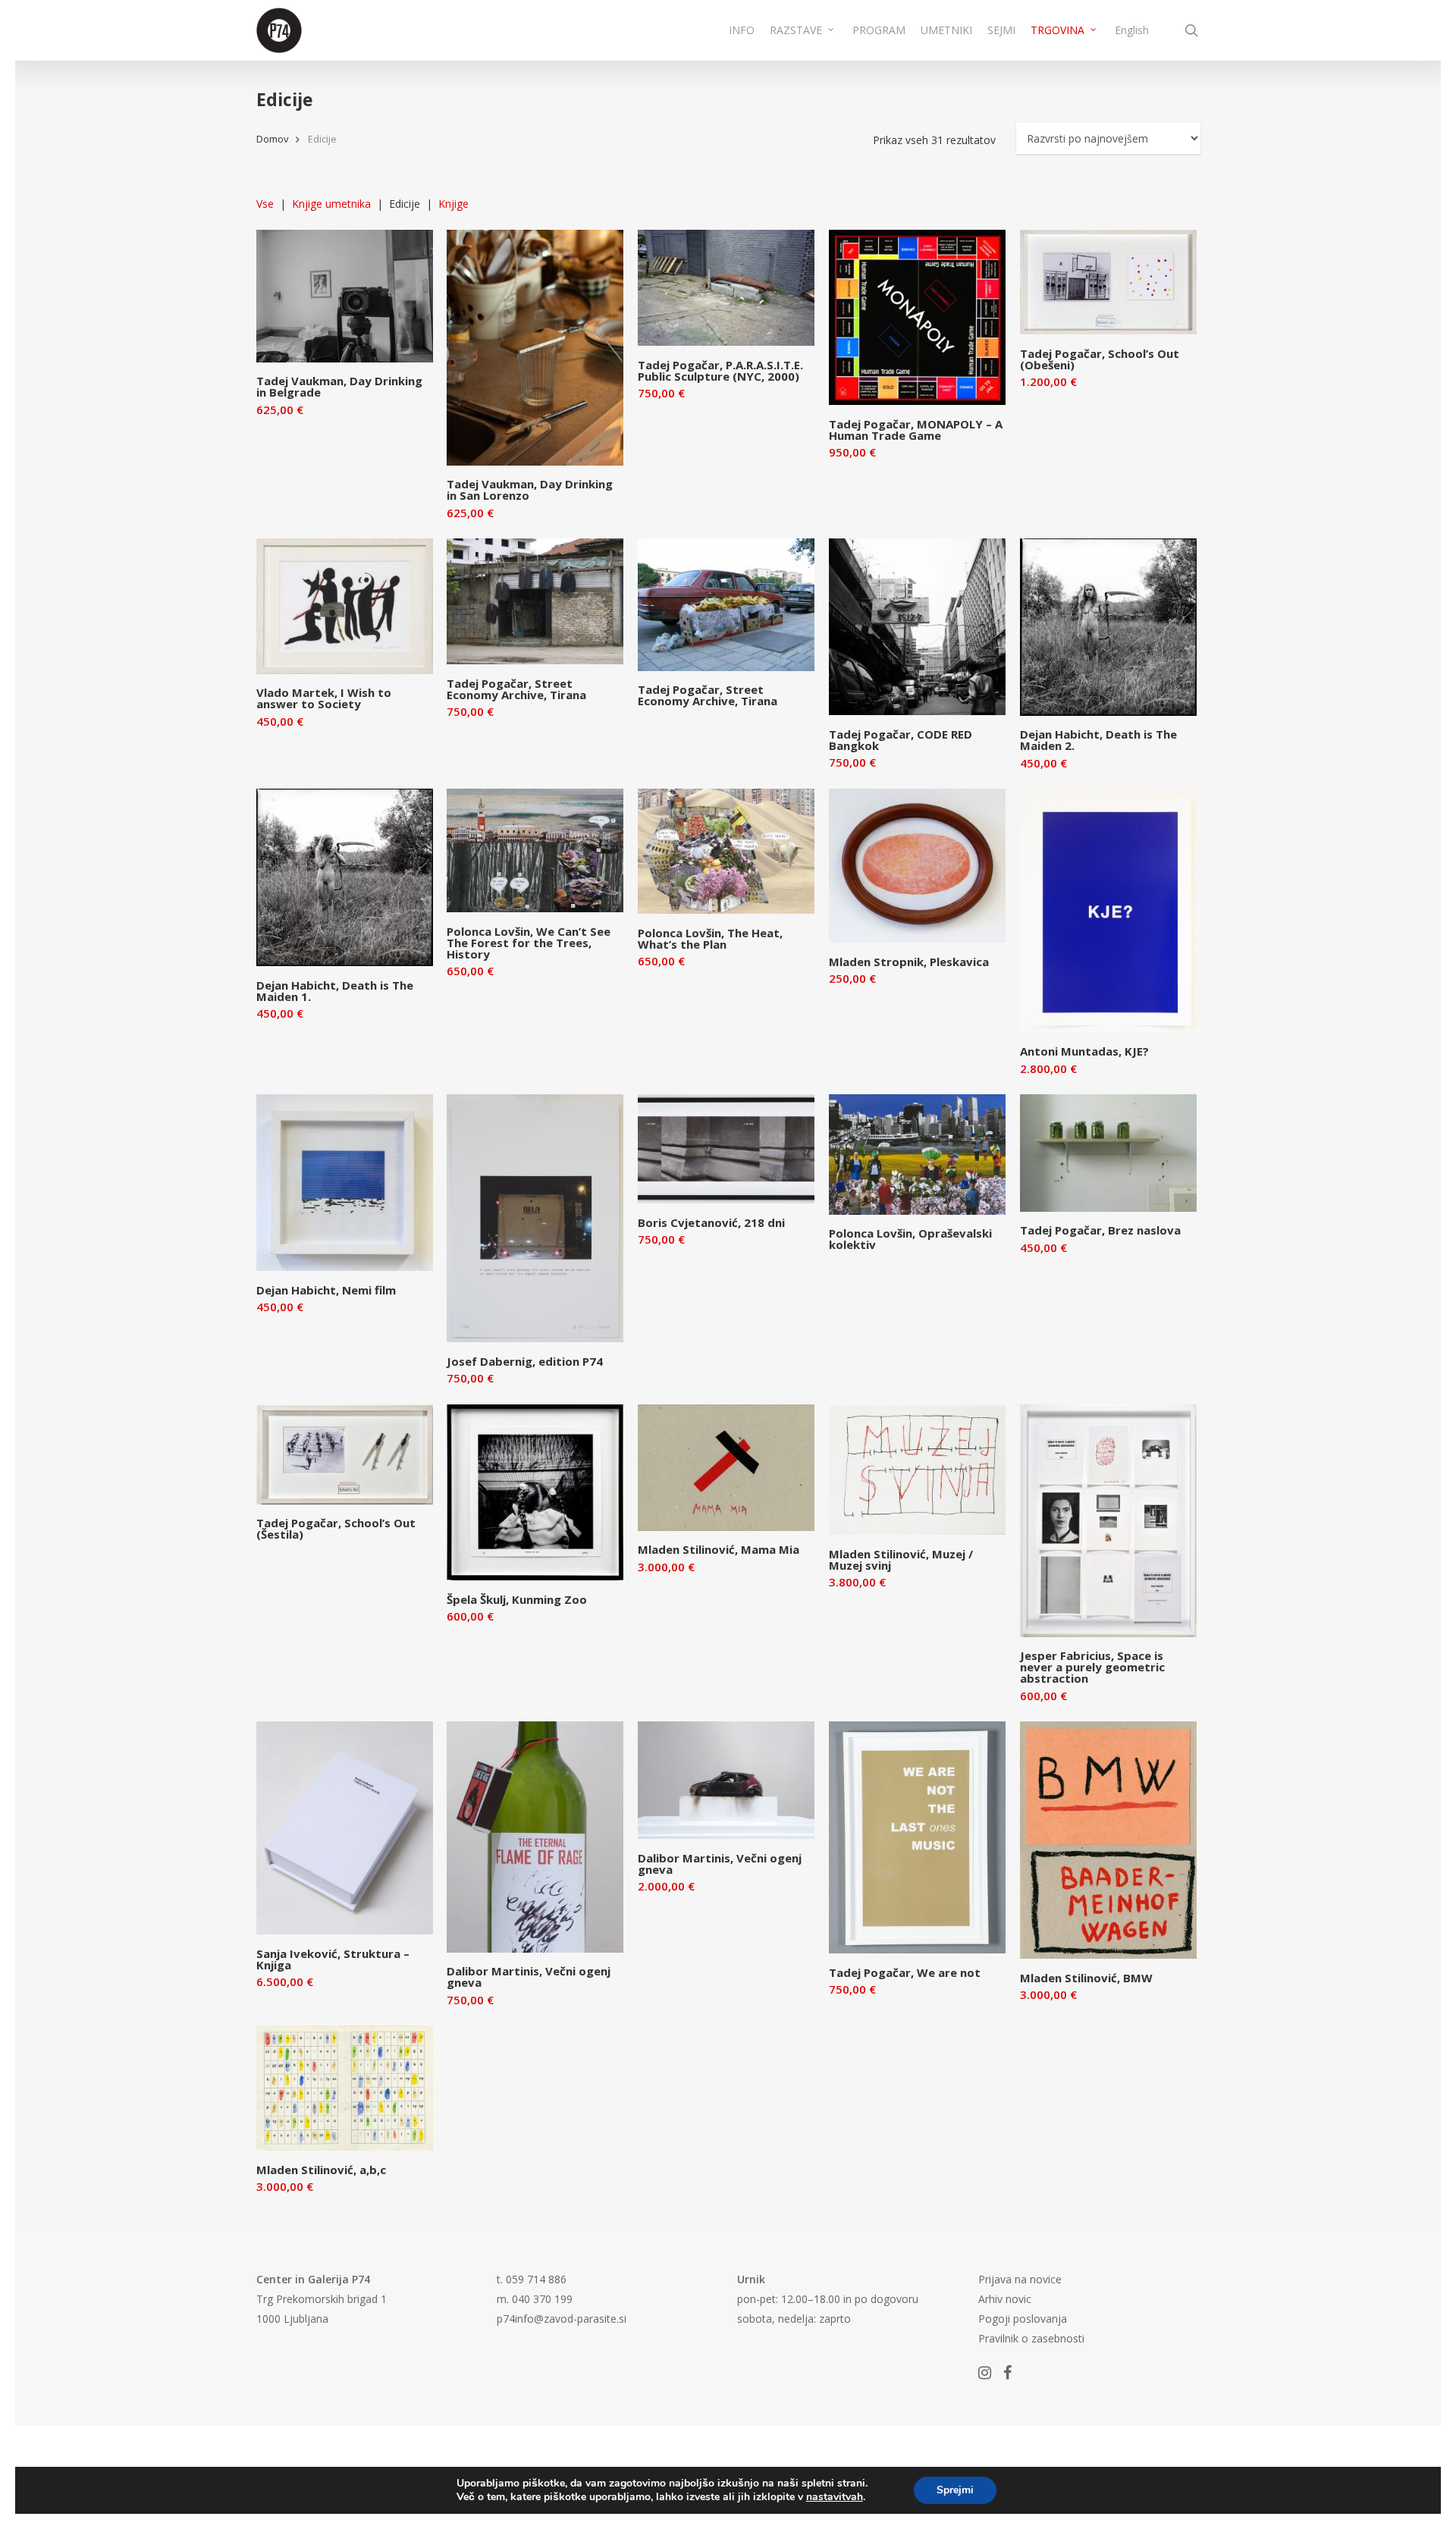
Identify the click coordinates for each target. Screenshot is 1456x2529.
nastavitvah (835, 2497)
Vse (265, 204)
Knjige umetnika (331, 204)
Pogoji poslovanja (1023, 2319)
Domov (272, 139)
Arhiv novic (1005, 2299)
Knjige (453, 204)
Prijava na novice (1020, 2279)
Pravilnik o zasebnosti (1031, 2338)
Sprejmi (955, 2490)
